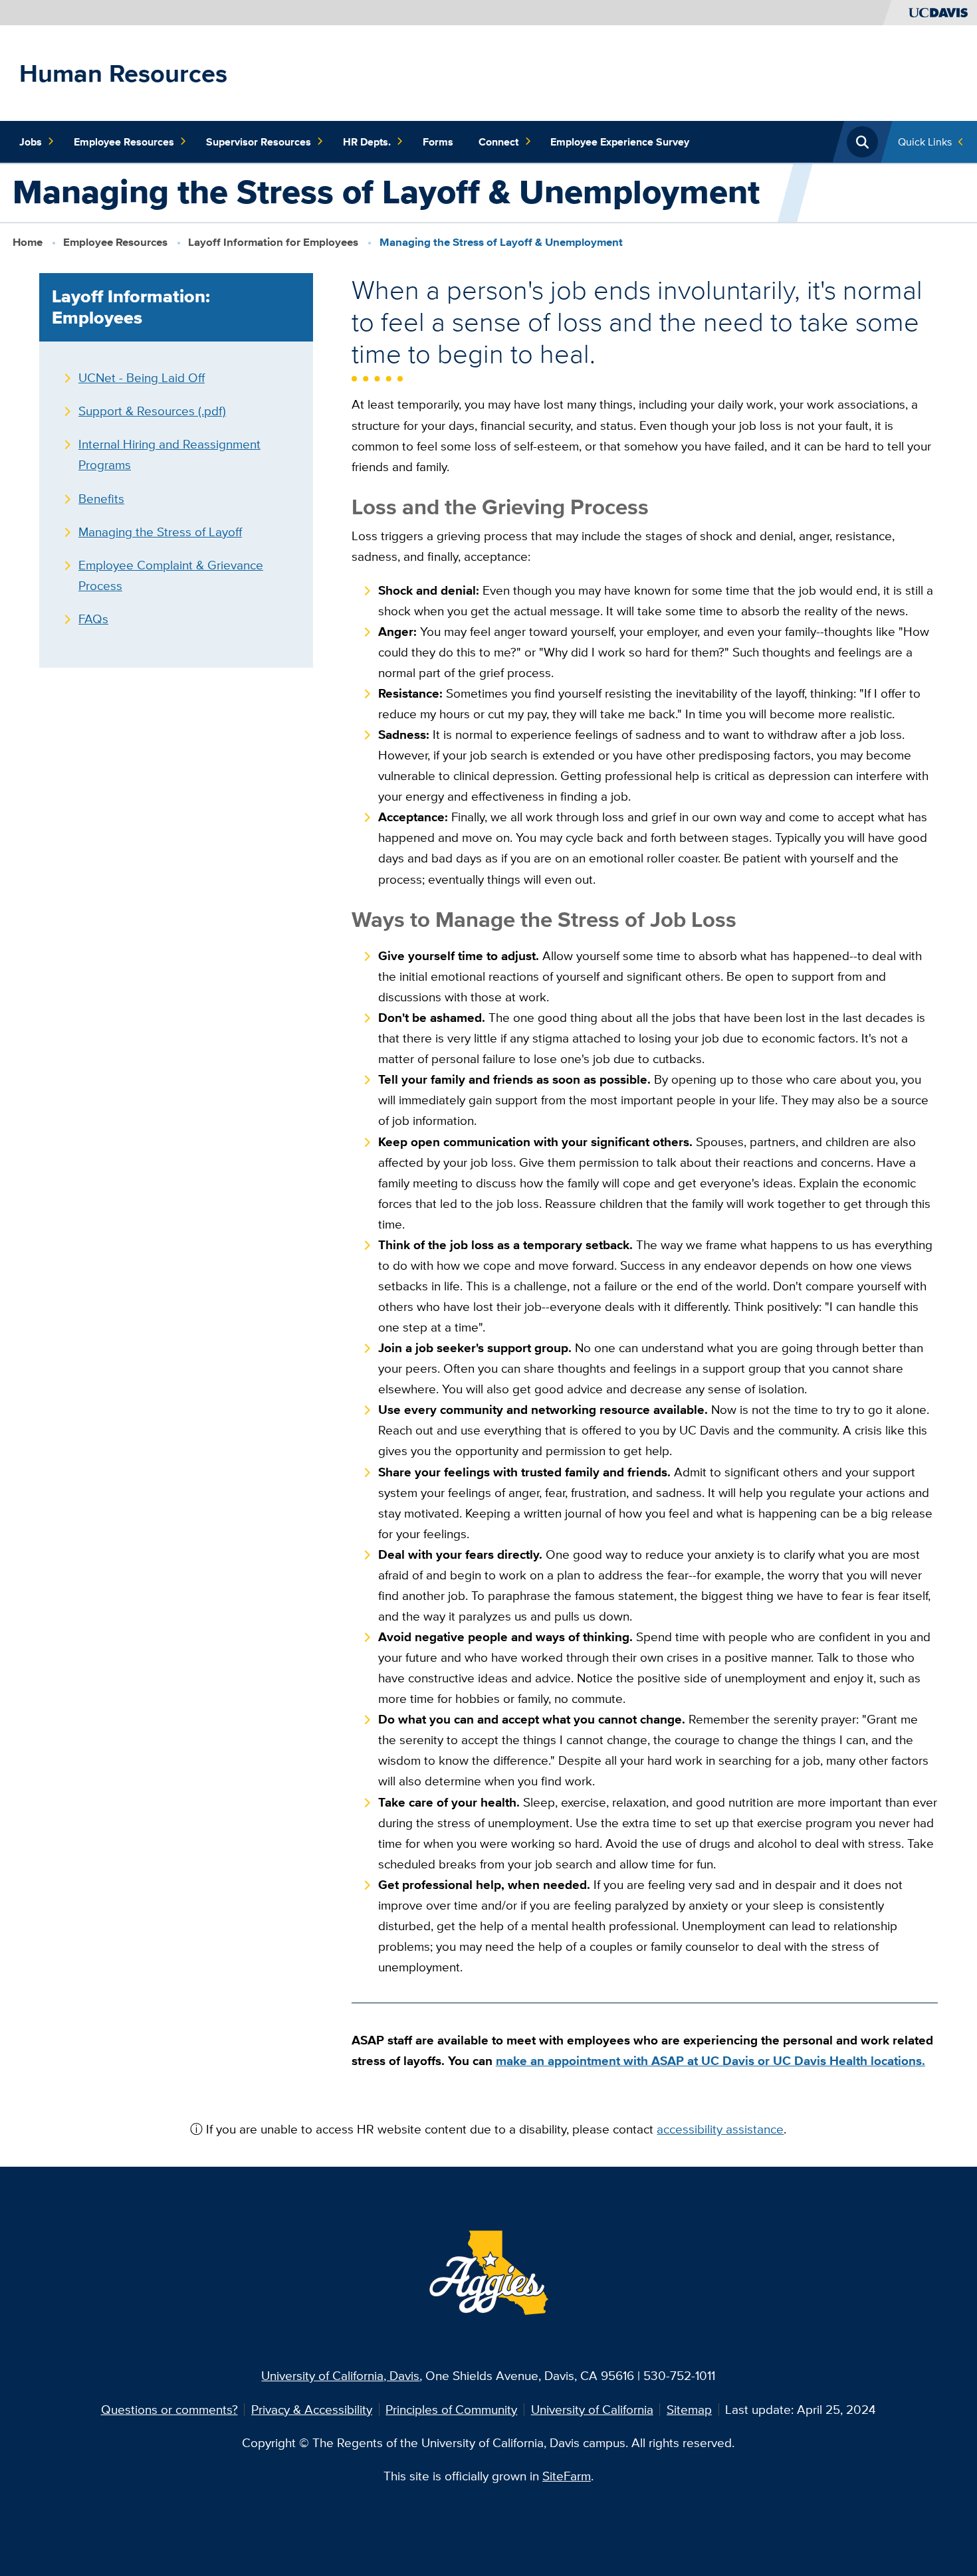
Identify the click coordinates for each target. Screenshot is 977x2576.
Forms (438, 142)
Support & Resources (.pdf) (152, 411)
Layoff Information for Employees (273, 242)
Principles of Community (451, 2409)
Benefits (101, 498)
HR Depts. (367, 142)
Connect (498, 142)
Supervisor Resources (259, 142)
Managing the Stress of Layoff (160, 532)
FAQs (93, 619)
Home (28, 242)
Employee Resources (124, 142)
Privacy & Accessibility (312, 2409)
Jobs (31, 142)
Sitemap (689, 2409)
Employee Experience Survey (620, 142)
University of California (592, 2409)
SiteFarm (567, 2476)
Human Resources (123, 73)
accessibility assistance (720, 2129)
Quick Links (925, 142)
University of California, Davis (340, 2375)
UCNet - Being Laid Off (142, 377)
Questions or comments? (169, 2409)
